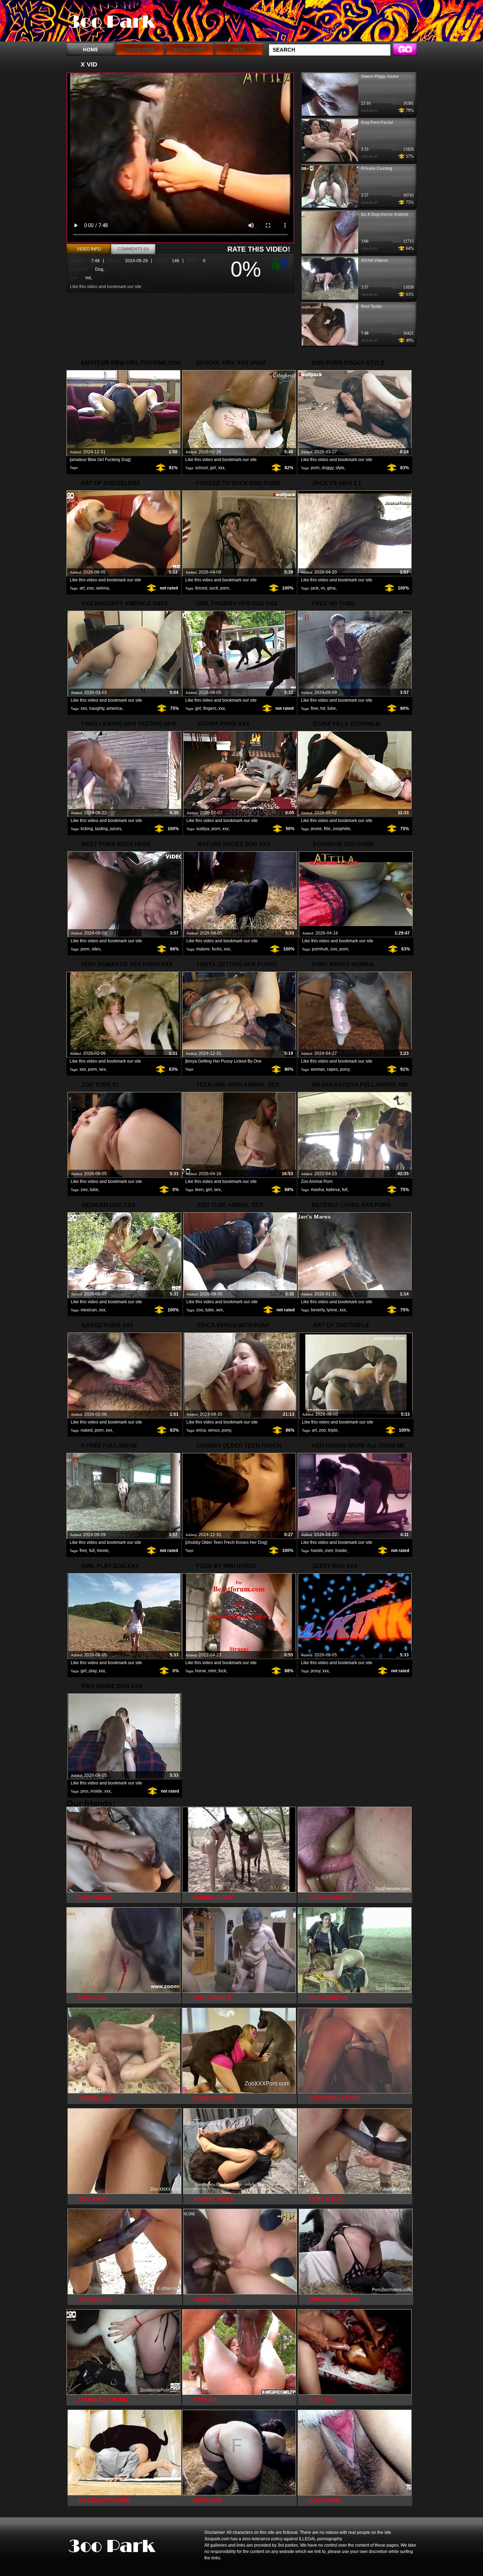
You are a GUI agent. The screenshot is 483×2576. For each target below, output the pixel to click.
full (345, 1190)
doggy (328, 468)
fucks (217, 949)
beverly (318, 1310)
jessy (316, 1671)
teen (199, 1190)
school (202, 468)
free (315, 708)
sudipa (203, 829)
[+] (275, 264)
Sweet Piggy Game (380, 76)
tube (332, 708)
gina (331, 588)
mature (203, 949)
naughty (97, 708)
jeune (316, 829)
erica (201, 1430)
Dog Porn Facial (377, 122)
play (93, 1671)
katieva (333, 1190)
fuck (222, 1671)
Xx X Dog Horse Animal (385, 214)
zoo (90, 588)
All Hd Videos (374, 260)
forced (201, 588)
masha (317, 1190)
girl (213, 468)
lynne (332, 1310)
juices (116, 829)
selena (102, 588)
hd (323, 708)
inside (341, 1551)
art (82, 588)
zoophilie (342, 829)
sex (102, 1069)
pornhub (320, 949)
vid (88, 278)
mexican (89, 1310)
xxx (221, 468)
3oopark (111, 22)
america (114, 708)
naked (87, 1430)
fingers (210, 708)
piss (85, 1791)
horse (201, 1671)
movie (103, 1551)
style (340, 468)
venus (214, 1430)
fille (327, 829)
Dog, (100, 269)
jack (315, 588)
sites (96, 949)
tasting (101, 829)
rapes (333, 1069)
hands (317, 1551)
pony (345, 1069)
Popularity (189, 49)
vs (323, 588)
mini (212, 1671)
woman (318, 1069)
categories (140, 49)
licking (87, 829)
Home (90, 49)
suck (214, 588)
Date (239, 49)
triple (333, 1430)
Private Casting (377, 168)
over (329, 1551)
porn (315, 468)
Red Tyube (372, 306)
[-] (285, 263)
